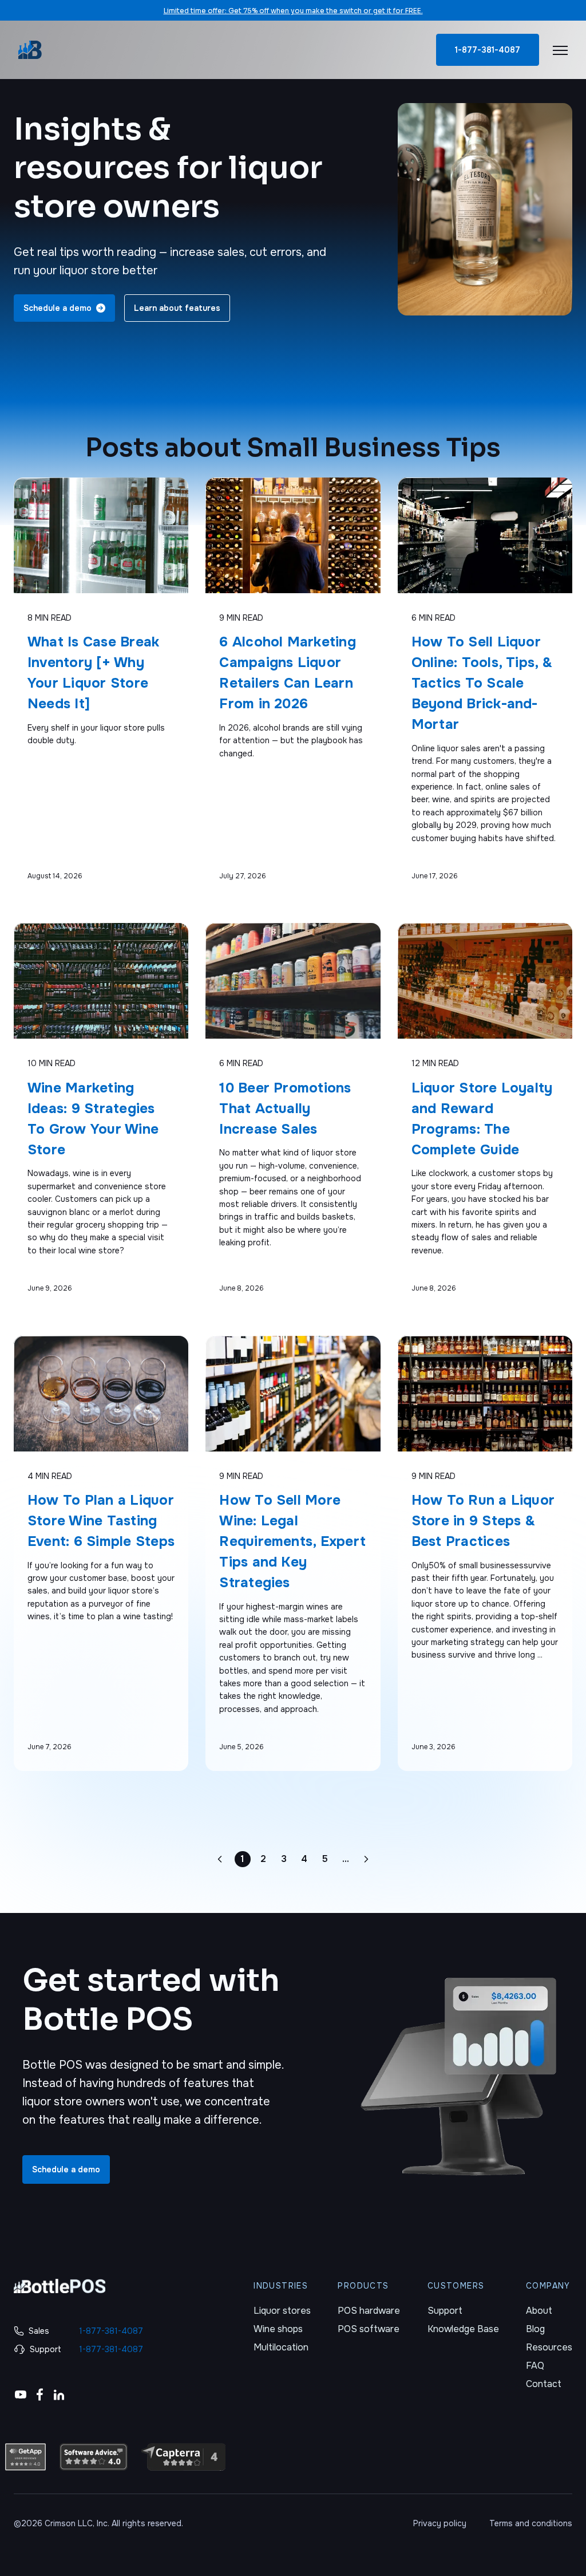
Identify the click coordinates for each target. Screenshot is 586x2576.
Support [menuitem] (445, 2311)
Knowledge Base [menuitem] (463, 2329)
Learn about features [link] (177, 308)
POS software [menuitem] (369, 2329)
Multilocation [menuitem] (281, 2347)
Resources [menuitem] (549, 2347)
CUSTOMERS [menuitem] (456, 2286)
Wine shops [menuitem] (278, 2329)
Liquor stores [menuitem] (282, 2311)
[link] (30, 50)
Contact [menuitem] (544, 2384)
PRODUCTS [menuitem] (363, 2286)
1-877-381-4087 (488, 50)
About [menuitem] (539, 2311)
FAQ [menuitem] (535, 2366)
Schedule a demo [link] (58, 308)
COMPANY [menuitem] (548, 2286)
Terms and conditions (531, 2523)
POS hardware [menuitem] (369, 2311)
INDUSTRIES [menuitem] (281, 2286)
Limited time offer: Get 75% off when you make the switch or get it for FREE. (293, 11)
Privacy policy (440, 2523)
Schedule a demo (66, 2169)
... (347, 1860)
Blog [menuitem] (535, 2329)
